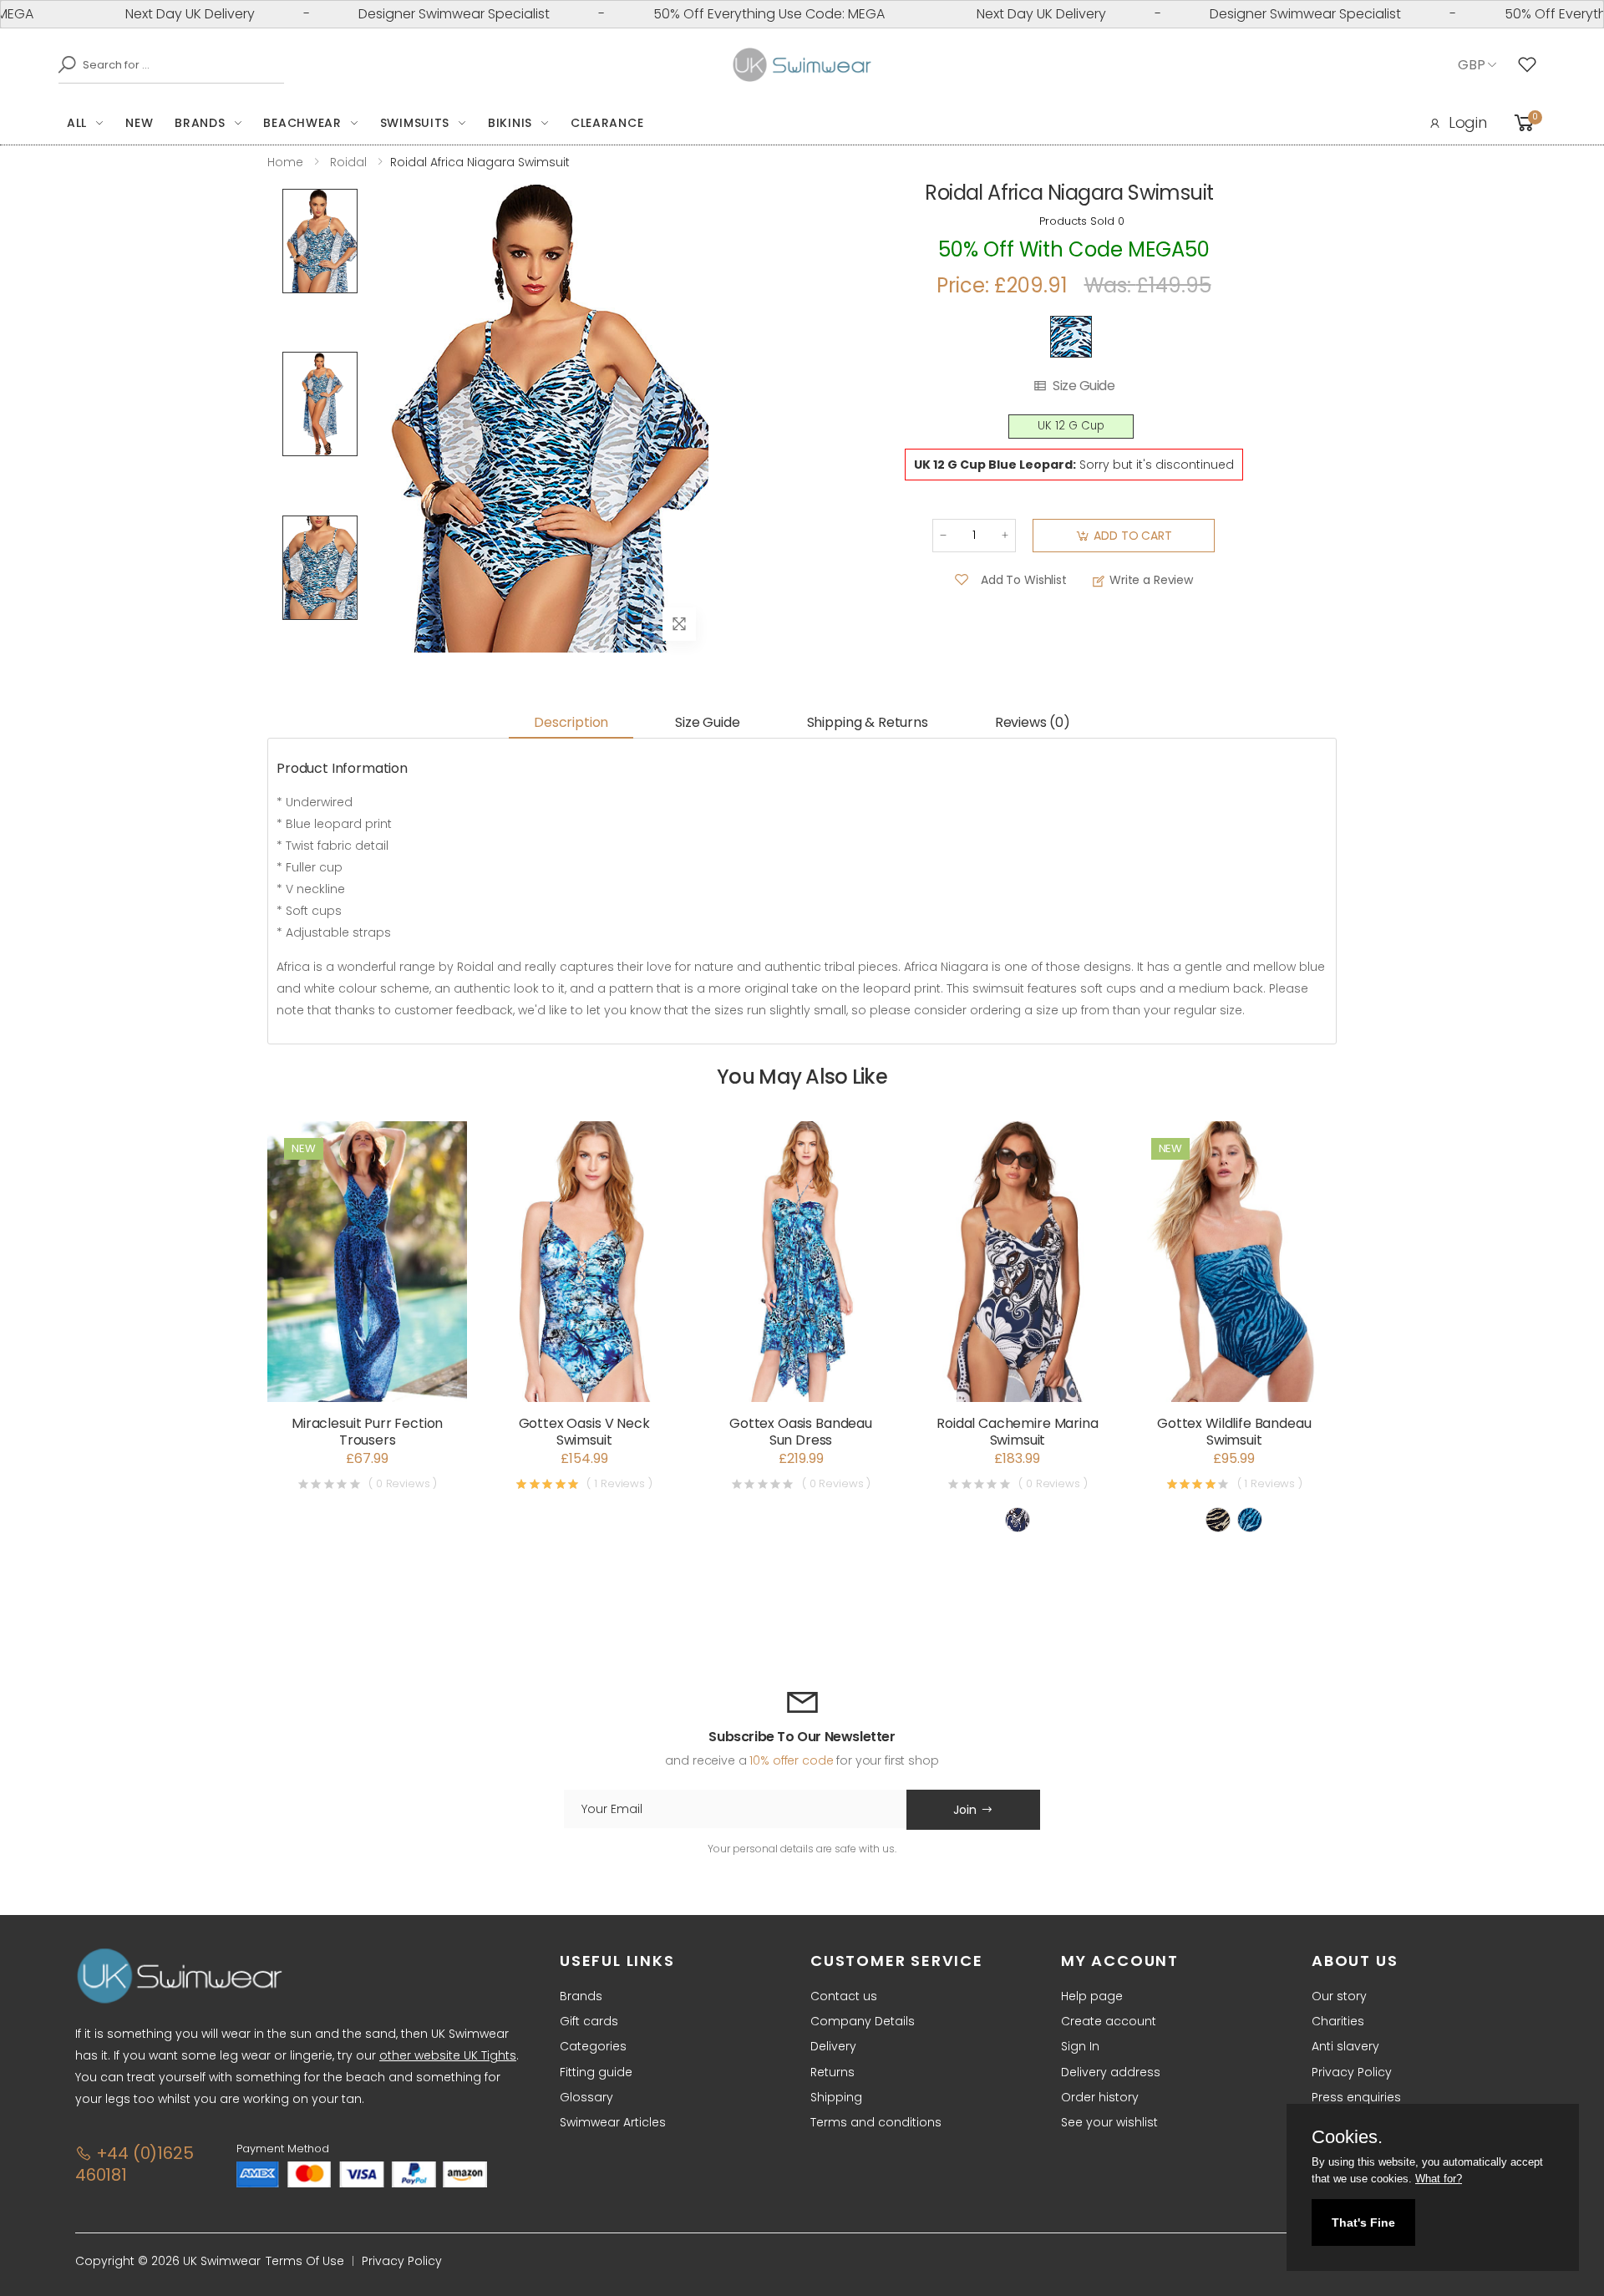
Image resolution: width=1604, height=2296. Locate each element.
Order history (1100, 2097)
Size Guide (1084, 386)
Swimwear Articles (613, 2122)
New (139, 123)
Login (1468, 122)
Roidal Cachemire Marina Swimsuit (1017, 1432)
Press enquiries (1356, 2097)
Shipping (836, 2097)
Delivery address (1111, 2072)
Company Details (863, 2021)
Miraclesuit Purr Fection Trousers (367, 1432)
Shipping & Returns (868, 722)
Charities (1338, 2021)
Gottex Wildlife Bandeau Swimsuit (1234, 1432)
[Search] (63, 64)
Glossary (586, 2097)
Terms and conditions (876, 2122)
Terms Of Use (305, 2261)
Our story (1339, 1996)
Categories (593, 2046)
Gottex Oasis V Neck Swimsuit (584, 1432)
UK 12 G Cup (1071, 426)
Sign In (1080, 2046)
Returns (832, 2072)
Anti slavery (1345, 2046)
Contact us (844, 1996)
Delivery (833, 2046)
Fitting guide (596, 2072)
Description (571, 722)
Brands (200, 123)
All (77, 123)
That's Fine (1363, 2222)
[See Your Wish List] (1531, 65)
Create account (1109, 2021)
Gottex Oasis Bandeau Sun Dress (801, 1432)
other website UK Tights (448, 2055)
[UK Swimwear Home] (802, 65)
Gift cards (589, 2021)
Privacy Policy (1352, 2072)
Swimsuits (415, 123)
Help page (1092, 1996)
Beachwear (302, 123)
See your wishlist (1109, 2122)
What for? (1439, 2179)
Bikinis (510, 123)
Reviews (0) (1033, 722)
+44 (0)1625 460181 (134, 2164)
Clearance (607, 123)
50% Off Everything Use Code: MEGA (708, 14)
